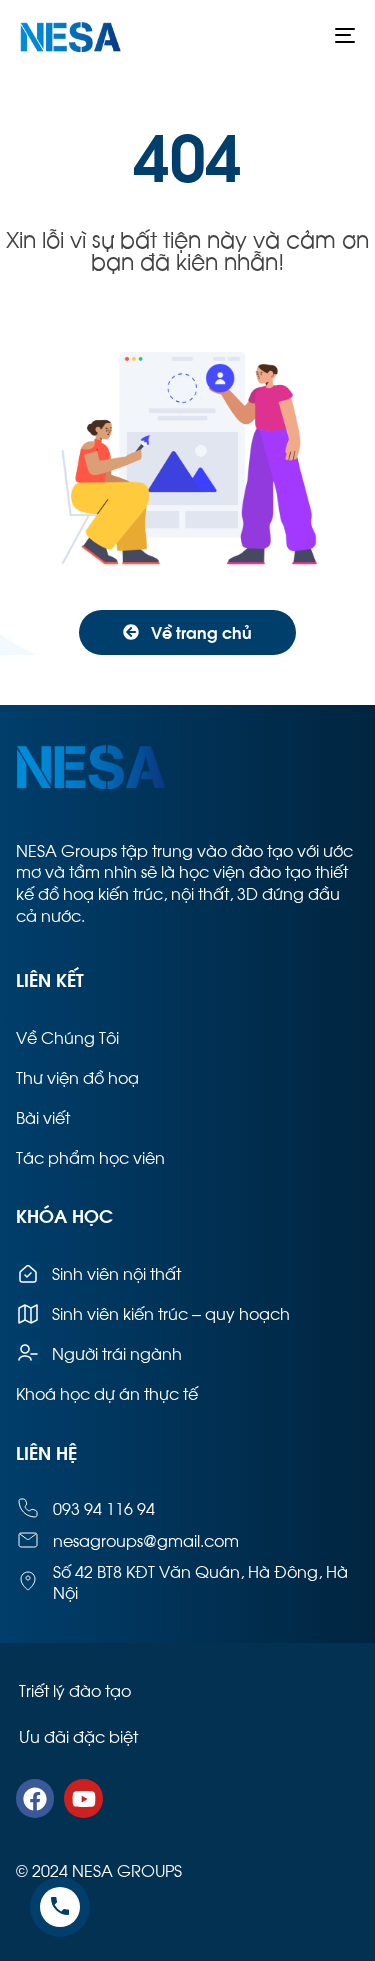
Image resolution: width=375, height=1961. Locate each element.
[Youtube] (83, 1798)
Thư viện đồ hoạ (77, 1076)
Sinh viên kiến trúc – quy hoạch (171, 1312)
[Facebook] (35, 1798)
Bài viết (43, 1116)
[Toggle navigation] (299, 35)
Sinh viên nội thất (116, 1272)
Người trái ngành (117, 1352)
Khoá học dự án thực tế (107, 1392)
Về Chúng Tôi (67, 1036)
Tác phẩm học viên (90, 1156)
